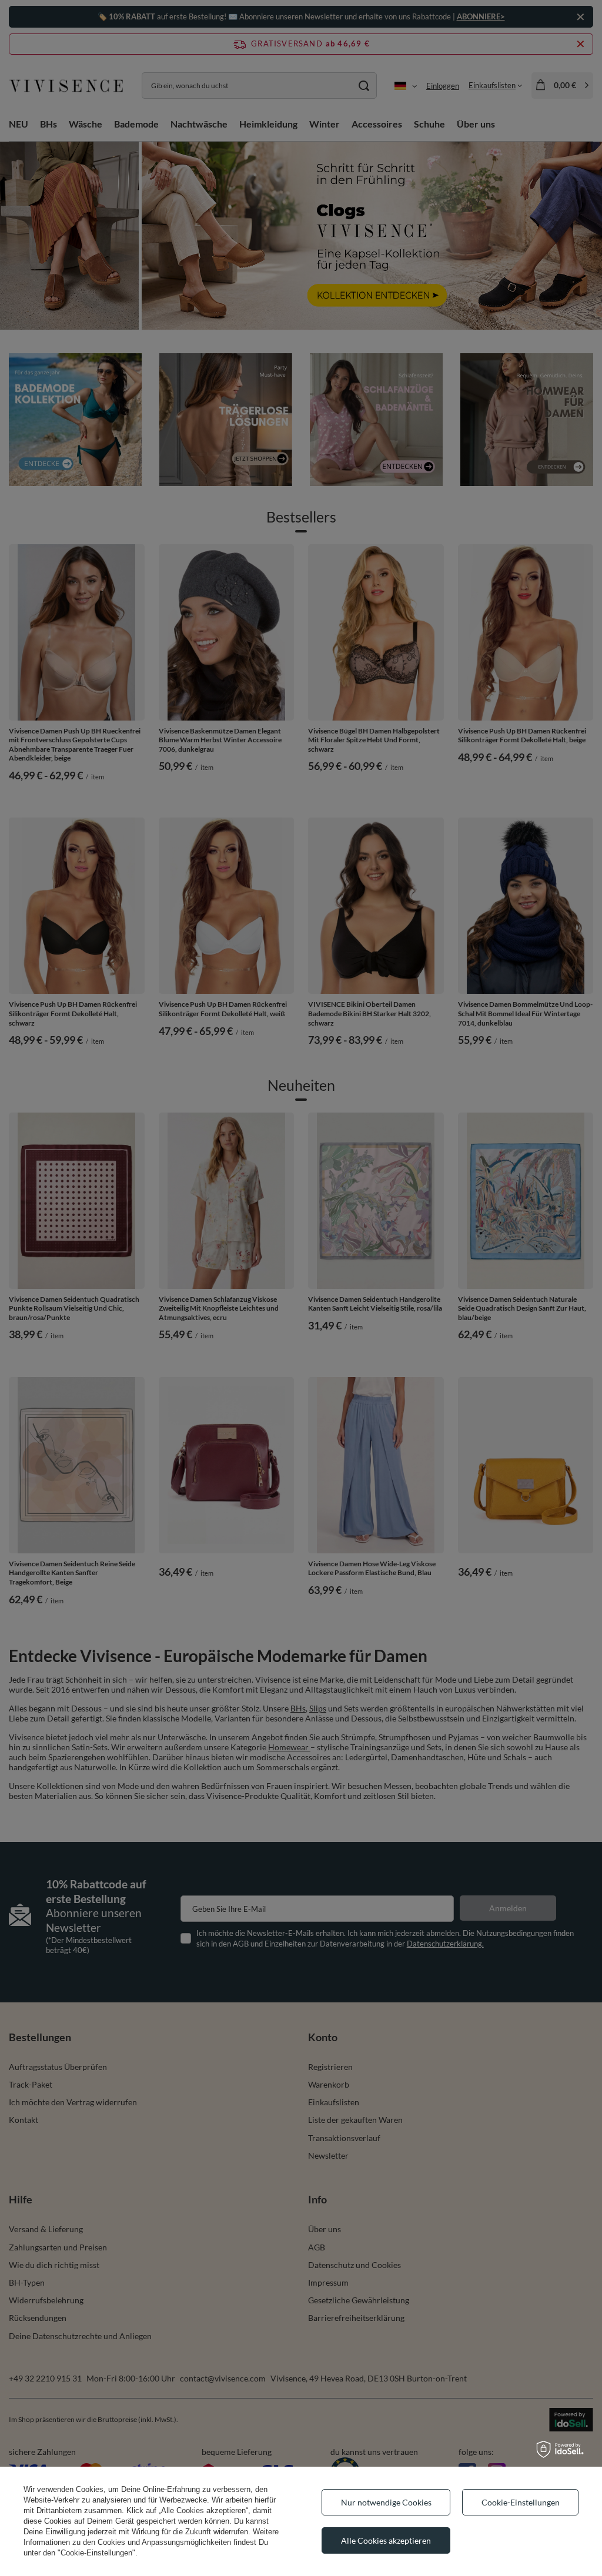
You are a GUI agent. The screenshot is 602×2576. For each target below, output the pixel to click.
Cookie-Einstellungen (521, 2502)
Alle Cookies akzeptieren (386, 2540)
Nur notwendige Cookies (386, 2502)
